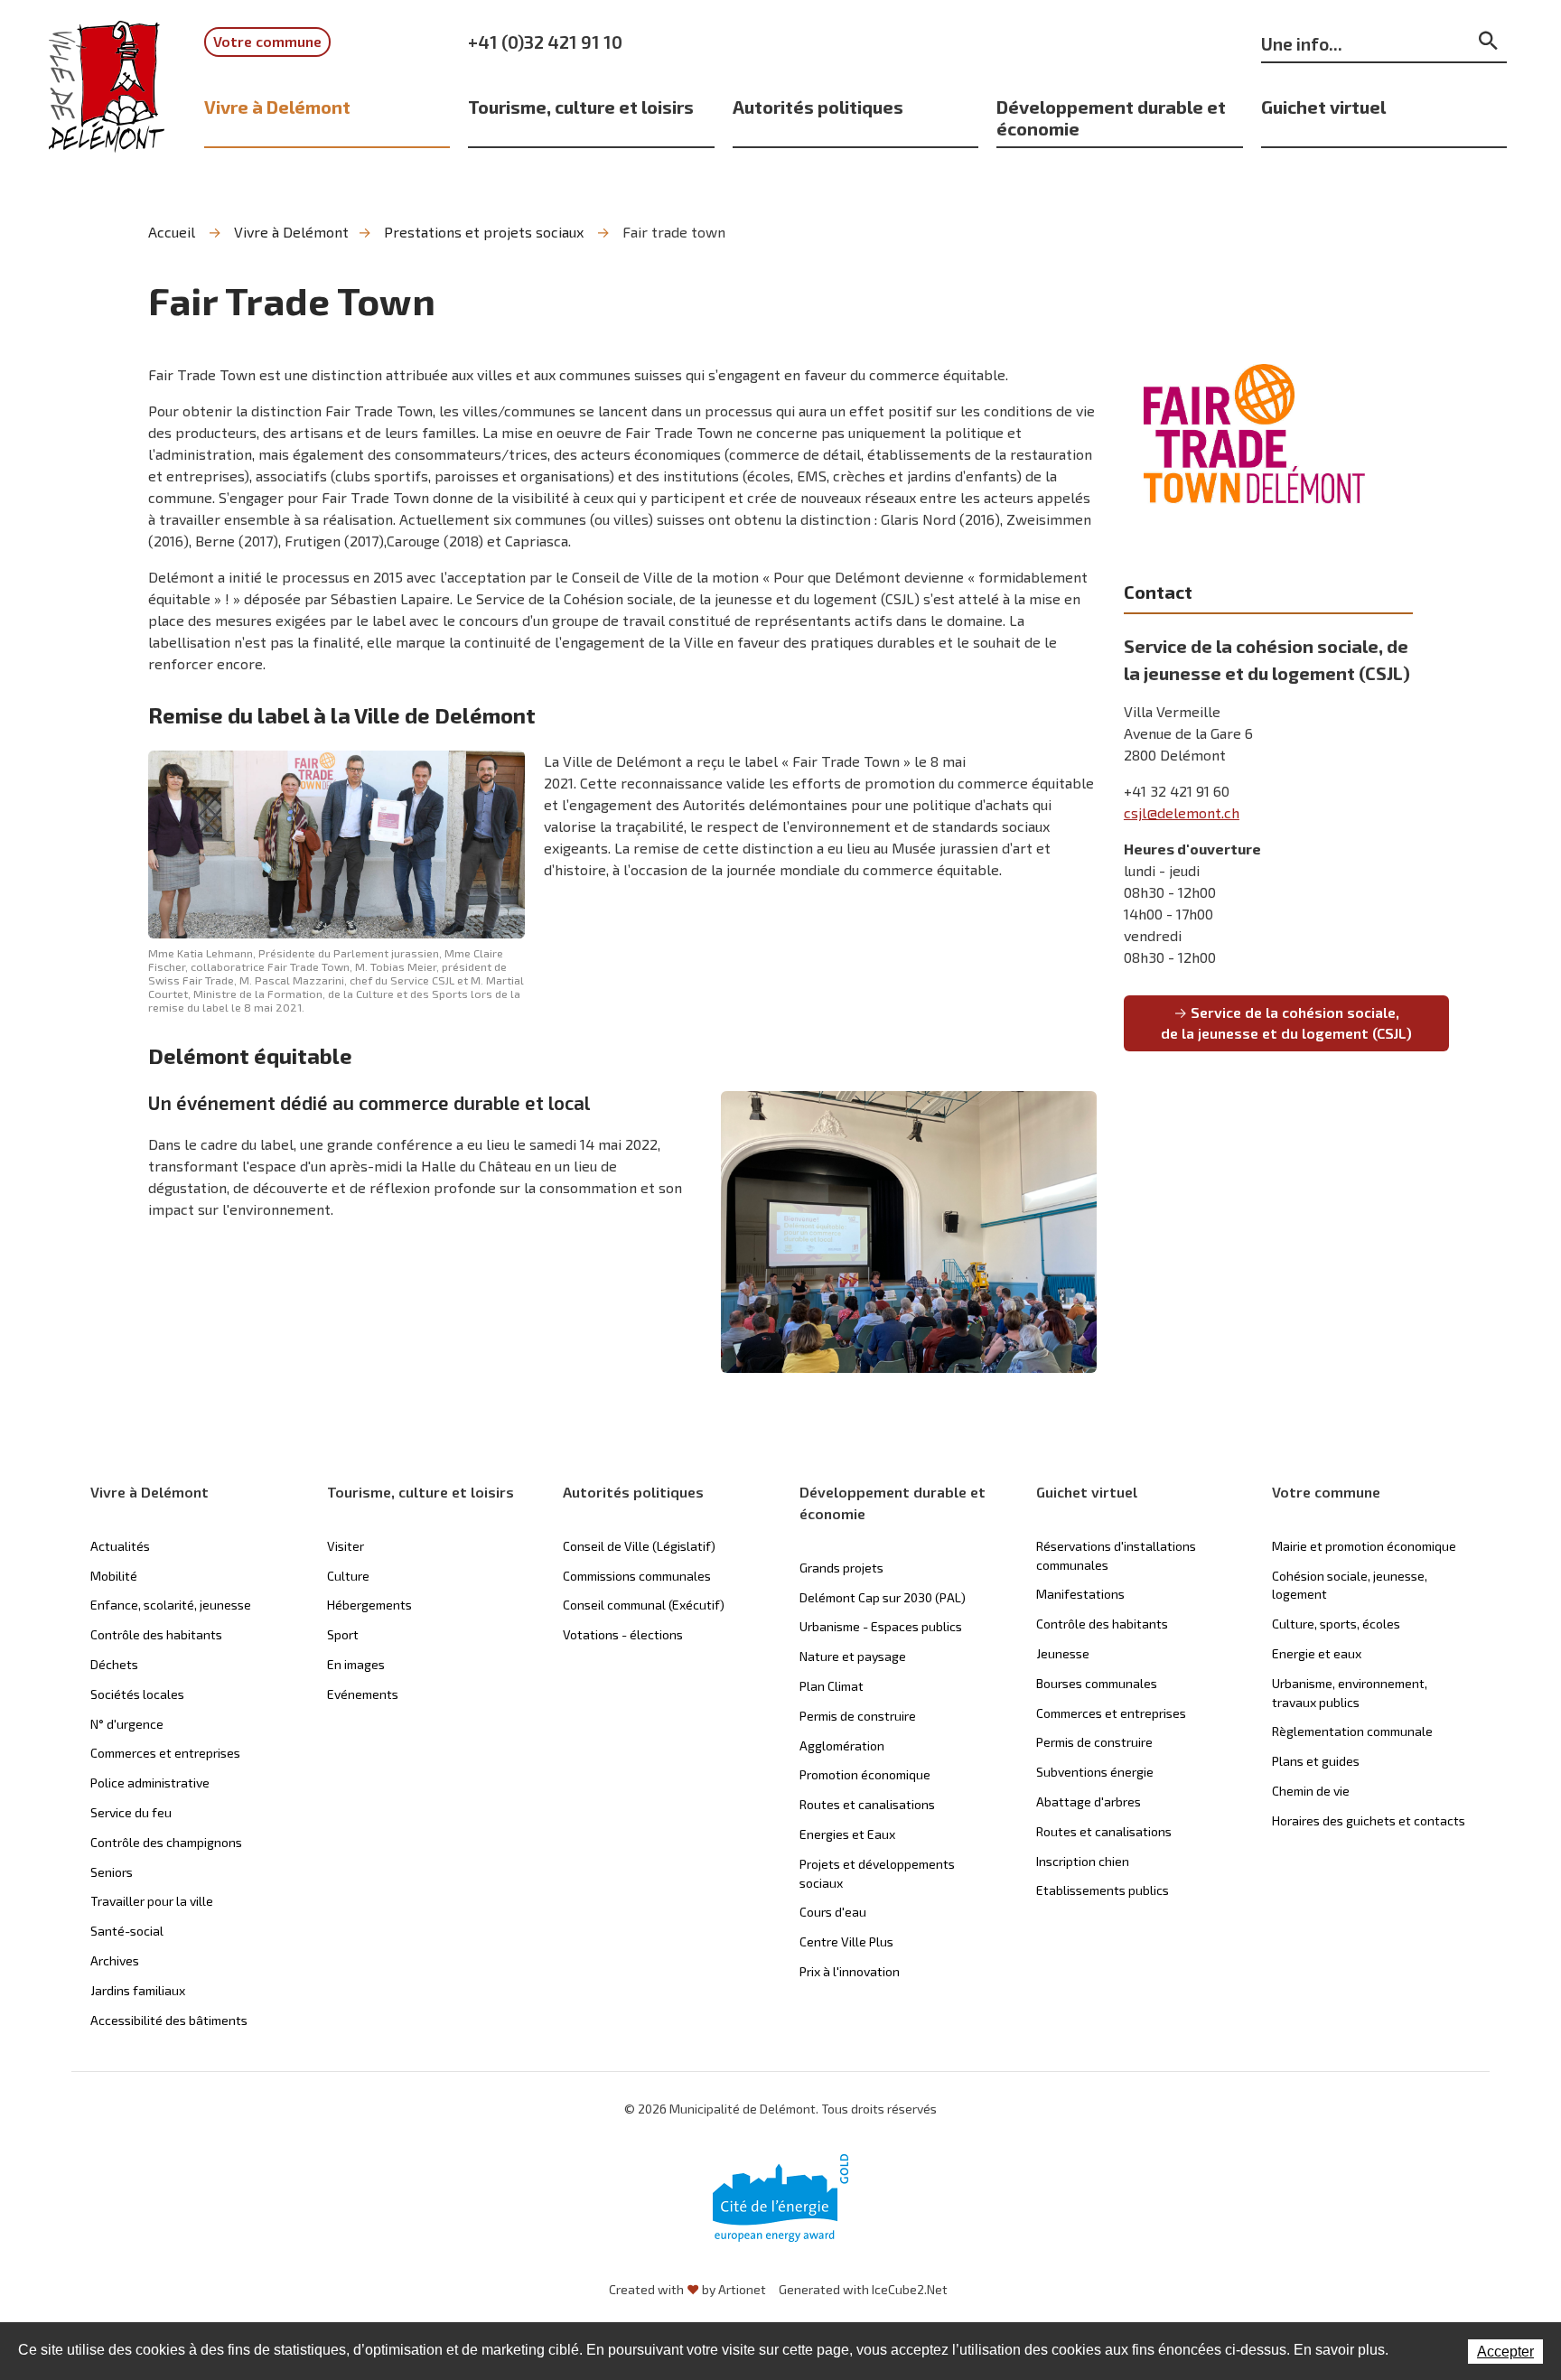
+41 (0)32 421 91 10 (545, 42)
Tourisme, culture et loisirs (581, 107)
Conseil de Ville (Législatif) (639, 1546)
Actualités (120, 1546)
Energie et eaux (1317, 1653)
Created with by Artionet (687, 2289)
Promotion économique (865, 1774)
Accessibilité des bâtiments (169, 2020)
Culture (348, 1576)
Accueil (172, 232)
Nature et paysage (853, 1656)
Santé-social (127, 1931)
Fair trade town (674, 232)
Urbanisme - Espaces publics (881, 1626)
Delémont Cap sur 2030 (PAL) (883, 1597)
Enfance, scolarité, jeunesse (171, 1605)
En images (356, 1664)
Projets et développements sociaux (877, 1873)
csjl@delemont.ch (1182, 812)
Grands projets (841, 1568)
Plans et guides (1316, 1761)
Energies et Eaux (847, 1834)
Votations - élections (623, 1634)
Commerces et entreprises (165, 1753)
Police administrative (150, 1783)
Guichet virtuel (1323, 107)
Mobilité (114, 1576)
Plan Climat (832, 1686)
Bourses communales (1097, 1683)
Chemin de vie (1311, 1791)
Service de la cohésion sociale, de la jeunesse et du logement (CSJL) (1286, 1022)
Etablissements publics (1103, 1890)
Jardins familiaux (138, 1990)
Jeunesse (1063, 1653)
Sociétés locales (137, 1694)
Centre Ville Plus (846, 1941)
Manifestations (1080, 1594)
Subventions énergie (1095, 1772)
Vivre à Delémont (277, 107)
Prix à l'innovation (850, 1971)
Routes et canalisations (867, 1804)
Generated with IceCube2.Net (863, 2289)
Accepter (1505, 2352)
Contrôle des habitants (156, 1634)
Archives (115, 1960)
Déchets (114, 1664)
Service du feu (131, 1812)
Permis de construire (858, 1716)
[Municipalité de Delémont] (107, 98)
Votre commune (267, 41)
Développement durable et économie (1111, 117)
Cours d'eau (833, 1912)
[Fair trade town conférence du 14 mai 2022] (909, 1232)
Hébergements (369, 1605)
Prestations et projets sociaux (484, 232)
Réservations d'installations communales (1116, 1555)
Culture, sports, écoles (1336, 1624)
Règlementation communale (1352, 1731)
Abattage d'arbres (1089, 1801)
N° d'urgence (127, 1724)
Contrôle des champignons (166, 1842)
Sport (343, 1634)
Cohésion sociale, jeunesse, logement (1350, 1585)
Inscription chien (1083, 1861)
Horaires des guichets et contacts (1369, 1820)
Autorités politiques (818, 107)
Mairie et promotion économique (1364, 1546)
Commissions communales (637, 1576)
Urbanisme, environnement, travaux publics (1350, 1693)
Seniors (112, 1872)
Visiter (346, 1546)
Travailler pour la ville (152, 1901)
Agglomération (842, 1745)
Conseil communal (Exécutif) (644, 1605)
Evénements (363, 1694)
